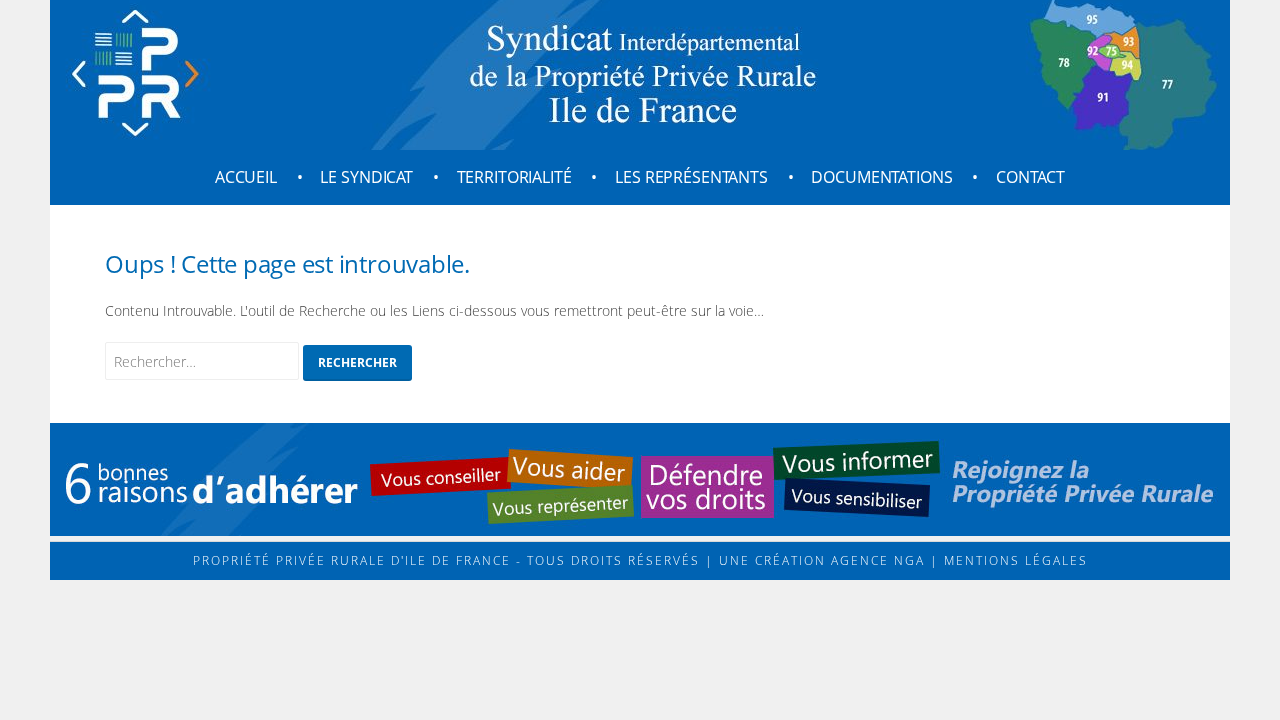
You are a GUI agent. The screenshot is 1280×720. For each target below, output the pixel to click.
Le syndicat (366, 177)
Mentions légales (1013, 560)
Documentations (881, 177)
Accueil (246, 177)
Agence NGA (875, 560)
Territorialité (514, 177)
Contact (1030, 177)
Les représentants (691, 177)
